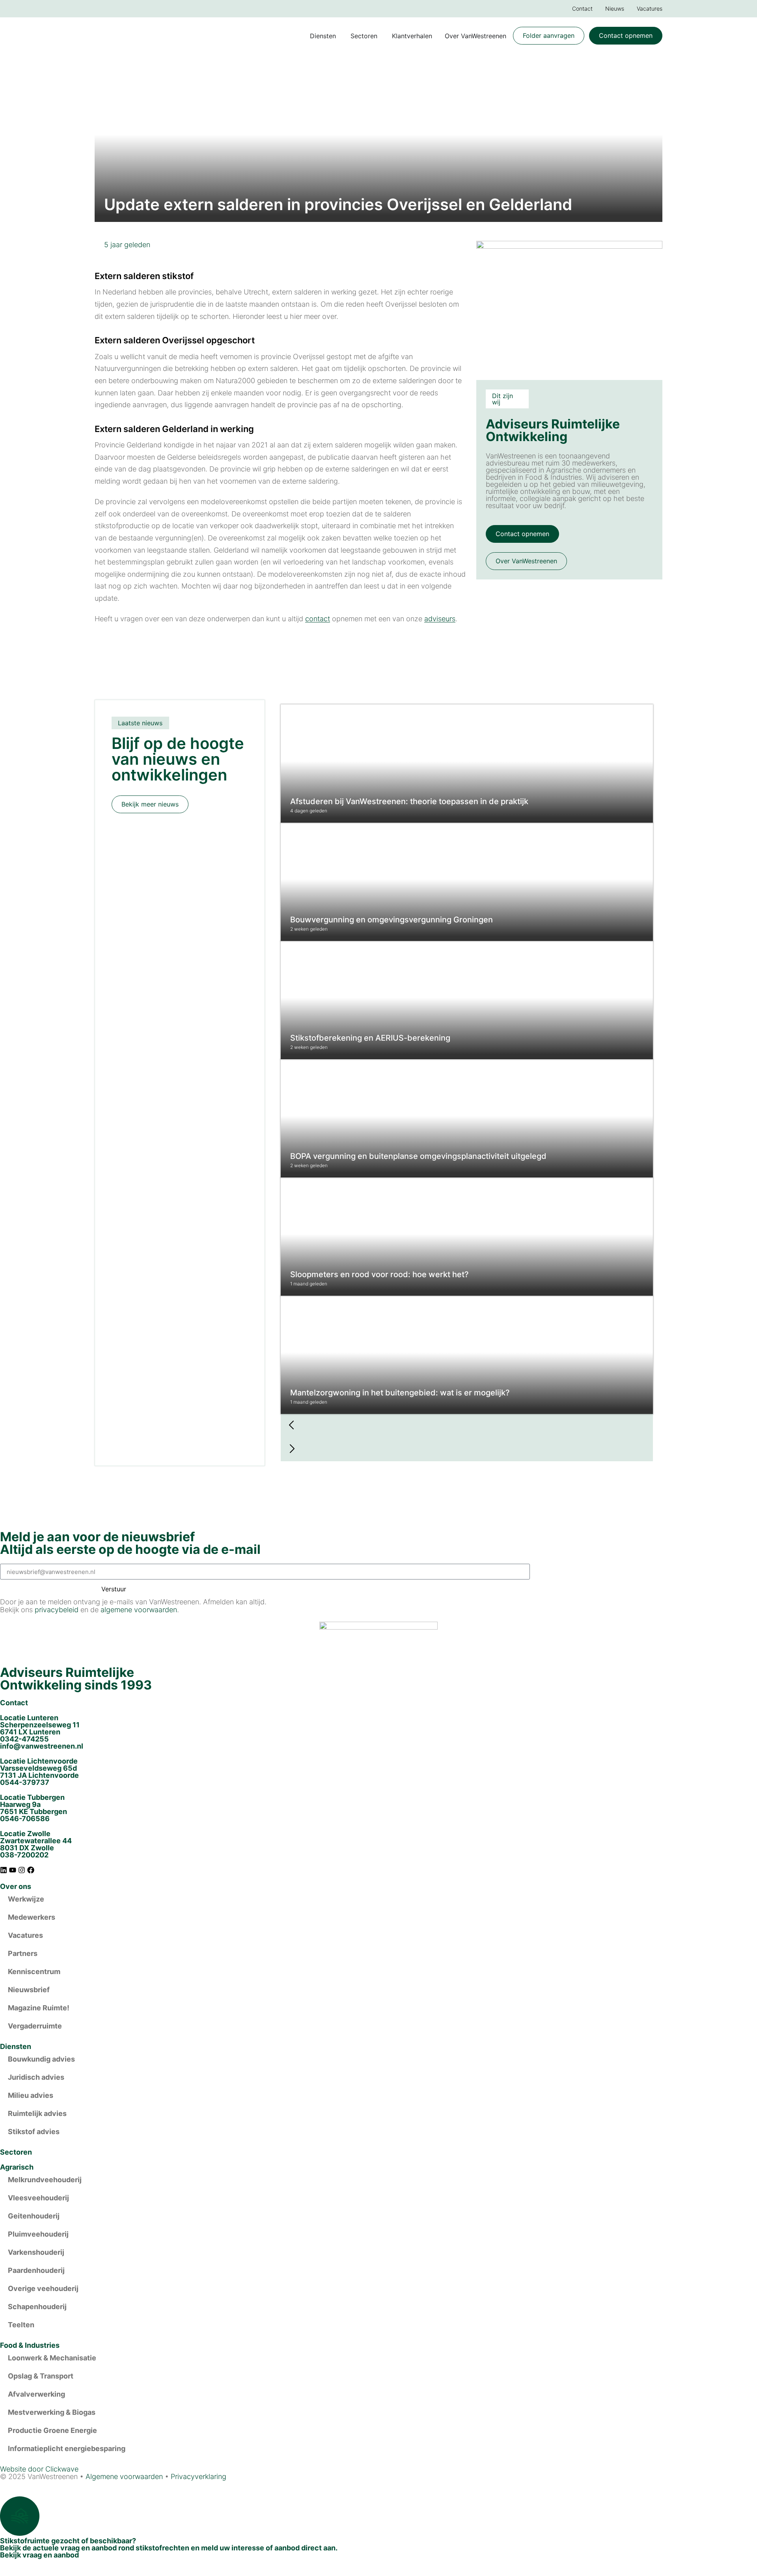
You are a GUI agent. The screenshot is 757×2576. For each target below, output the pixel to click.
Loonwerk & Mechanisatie (52, 2358)
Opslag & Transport (41, 2376)
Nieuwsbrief (29, 1990)
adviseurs (440, 619)
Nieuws (615, 8)
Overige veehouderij (43, 2288)
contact (318, 619)
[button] (467, 1426)
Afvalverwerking (36, 2394)
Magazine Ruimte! (39, 2008)
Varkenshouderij (36, 2252)
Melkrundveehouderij (45, 2180)
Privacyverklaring (199, 2476)
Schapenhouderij (37, 2307)
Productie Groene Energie (52, 2430)
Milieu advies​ (31, 2095)
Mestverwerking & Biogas (52, 2412)
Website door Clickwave (39, 2469)
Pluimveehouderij (38, 2234)
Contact (582, 8)
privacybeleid (57, 1610)
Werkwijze (26, 1899)
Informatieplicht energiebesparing (67, 2448)
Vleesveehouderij (38, 2198)
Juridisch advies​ (36, 2077)
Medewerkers (32, 1917)
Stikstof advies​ (34, 2132)
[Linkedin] (4, 1870)
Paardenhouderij (36, 2270)
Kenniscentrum (34, 1972)
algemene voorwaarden (139, 1610)
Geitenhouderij (34, 2216)
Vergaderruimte (35, 2026)
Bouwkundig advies (41, 2059)
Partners (23, 1953)
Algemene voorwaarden (124, 2476)
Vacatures (650, 8)
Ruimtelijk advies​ (37, 2113)
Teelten (21, 2325)
